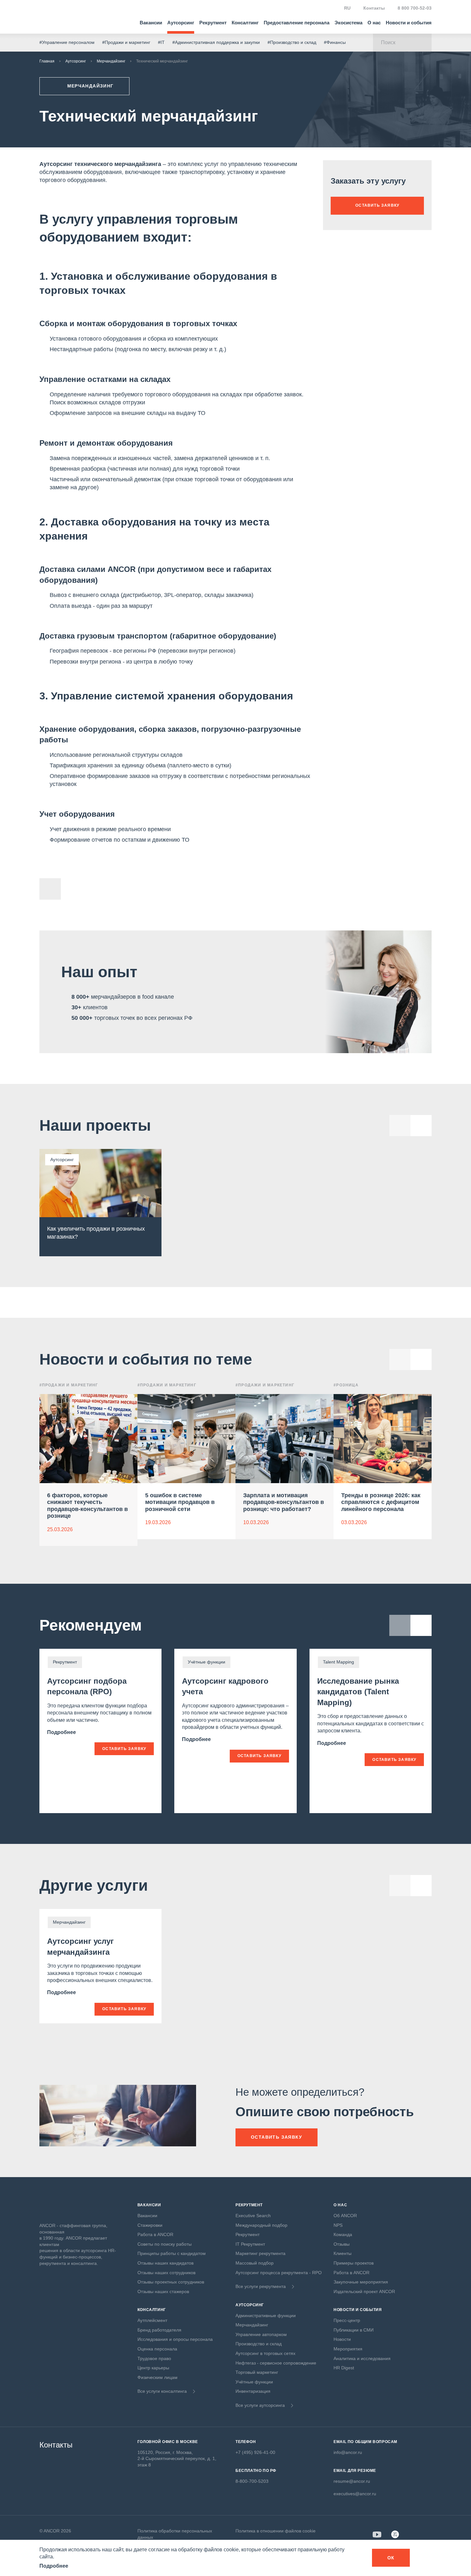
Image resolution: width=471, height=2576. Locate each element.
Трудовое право (154, 2358)
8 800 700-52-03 (415, 8)
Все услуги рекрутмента (261, 2286)
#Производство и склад (292, 42)
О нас (374, 23)
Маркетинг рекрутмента (260, 2253)
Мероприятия (348, 2349)
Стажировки (150, 2225)
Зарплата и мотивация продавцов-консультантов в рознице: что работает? (284, 1502)
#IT (161, 42)
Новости (342, 2339)
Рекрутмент (213, 23)
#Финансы (335, 42)
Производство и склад (259, 2344)
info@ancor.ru (348, 2452)
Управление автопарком (261, 2334)
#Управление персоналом (67, 42)
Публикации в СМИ (354, 2330)
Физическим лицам (157, 2377)
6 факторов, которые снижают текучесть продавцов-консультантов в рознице (87, 1506)
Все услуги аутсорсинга (260, 2405)
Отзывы (342, 2244)
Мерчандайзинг (111, 61)
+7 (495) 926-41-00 (255, 2452)
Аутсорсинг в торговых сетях (265, 2353)
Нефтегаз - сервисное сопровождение (276, 2363)
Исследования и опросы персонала (175, 2339)
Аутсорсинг (181, 23)
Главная (47, 61)
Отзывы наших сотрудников (166, 2273)
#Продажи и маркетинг (126, 42)
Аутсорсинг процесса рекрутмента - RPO (279, 2273)
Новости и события (409, 23)
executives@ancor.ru (355, 2494)
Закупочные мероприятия (361, 2282)
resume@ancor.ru (352, 2481)
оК (391, 2558)
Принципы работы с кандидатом (172, 2253)
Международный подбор (261, 2225)
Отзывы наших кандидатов (165, 2263)
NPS (338, 2225)
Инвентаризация (253, 2391)
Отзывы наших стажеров (163, 2291)
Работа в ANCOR (155, 2234)
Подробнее (62, 1732)
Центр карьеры (153, 2368)
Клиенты (343, 2253)
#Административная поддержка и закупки (216, 42)
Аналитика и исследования (362, 2358)
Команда (343, 2234)
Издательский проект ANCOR (364, 2291)
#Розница (346, 1385)
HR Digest (344, 2368)
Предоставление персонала (297, 23)
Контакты (374, 8)
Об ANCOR (345, 2216)
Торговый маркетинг (257, 2372)
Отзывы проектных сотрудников (171, 2282)
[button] (421, 1359)
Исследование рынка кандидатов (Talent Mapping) (358, 1692)
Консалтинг (245, 23)
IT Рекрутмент (250, 2244)
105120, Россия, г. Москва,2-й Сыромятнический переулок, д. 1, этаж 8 (177, 2459)
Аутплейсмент (152, 2320)
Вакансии (151, 23)
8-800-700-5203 (252, 2481)
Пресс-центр (347, 2320)
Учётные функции (254, 2382)
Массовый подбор (255, 2263)
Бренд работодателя (159, 2330)
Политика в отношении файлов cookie (276, 2531)
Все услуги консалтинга (162, 2391)
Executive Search (253, 2216)
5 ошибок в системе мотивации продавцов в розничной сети (180, 1502)
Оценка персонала (157, 2349)
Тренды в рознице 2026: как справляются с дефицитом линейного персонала (381, 1502)
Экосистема (348, 23)
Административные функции (266, 2316)
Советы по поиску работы (165, 2244)
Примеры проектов (354, 2263)
